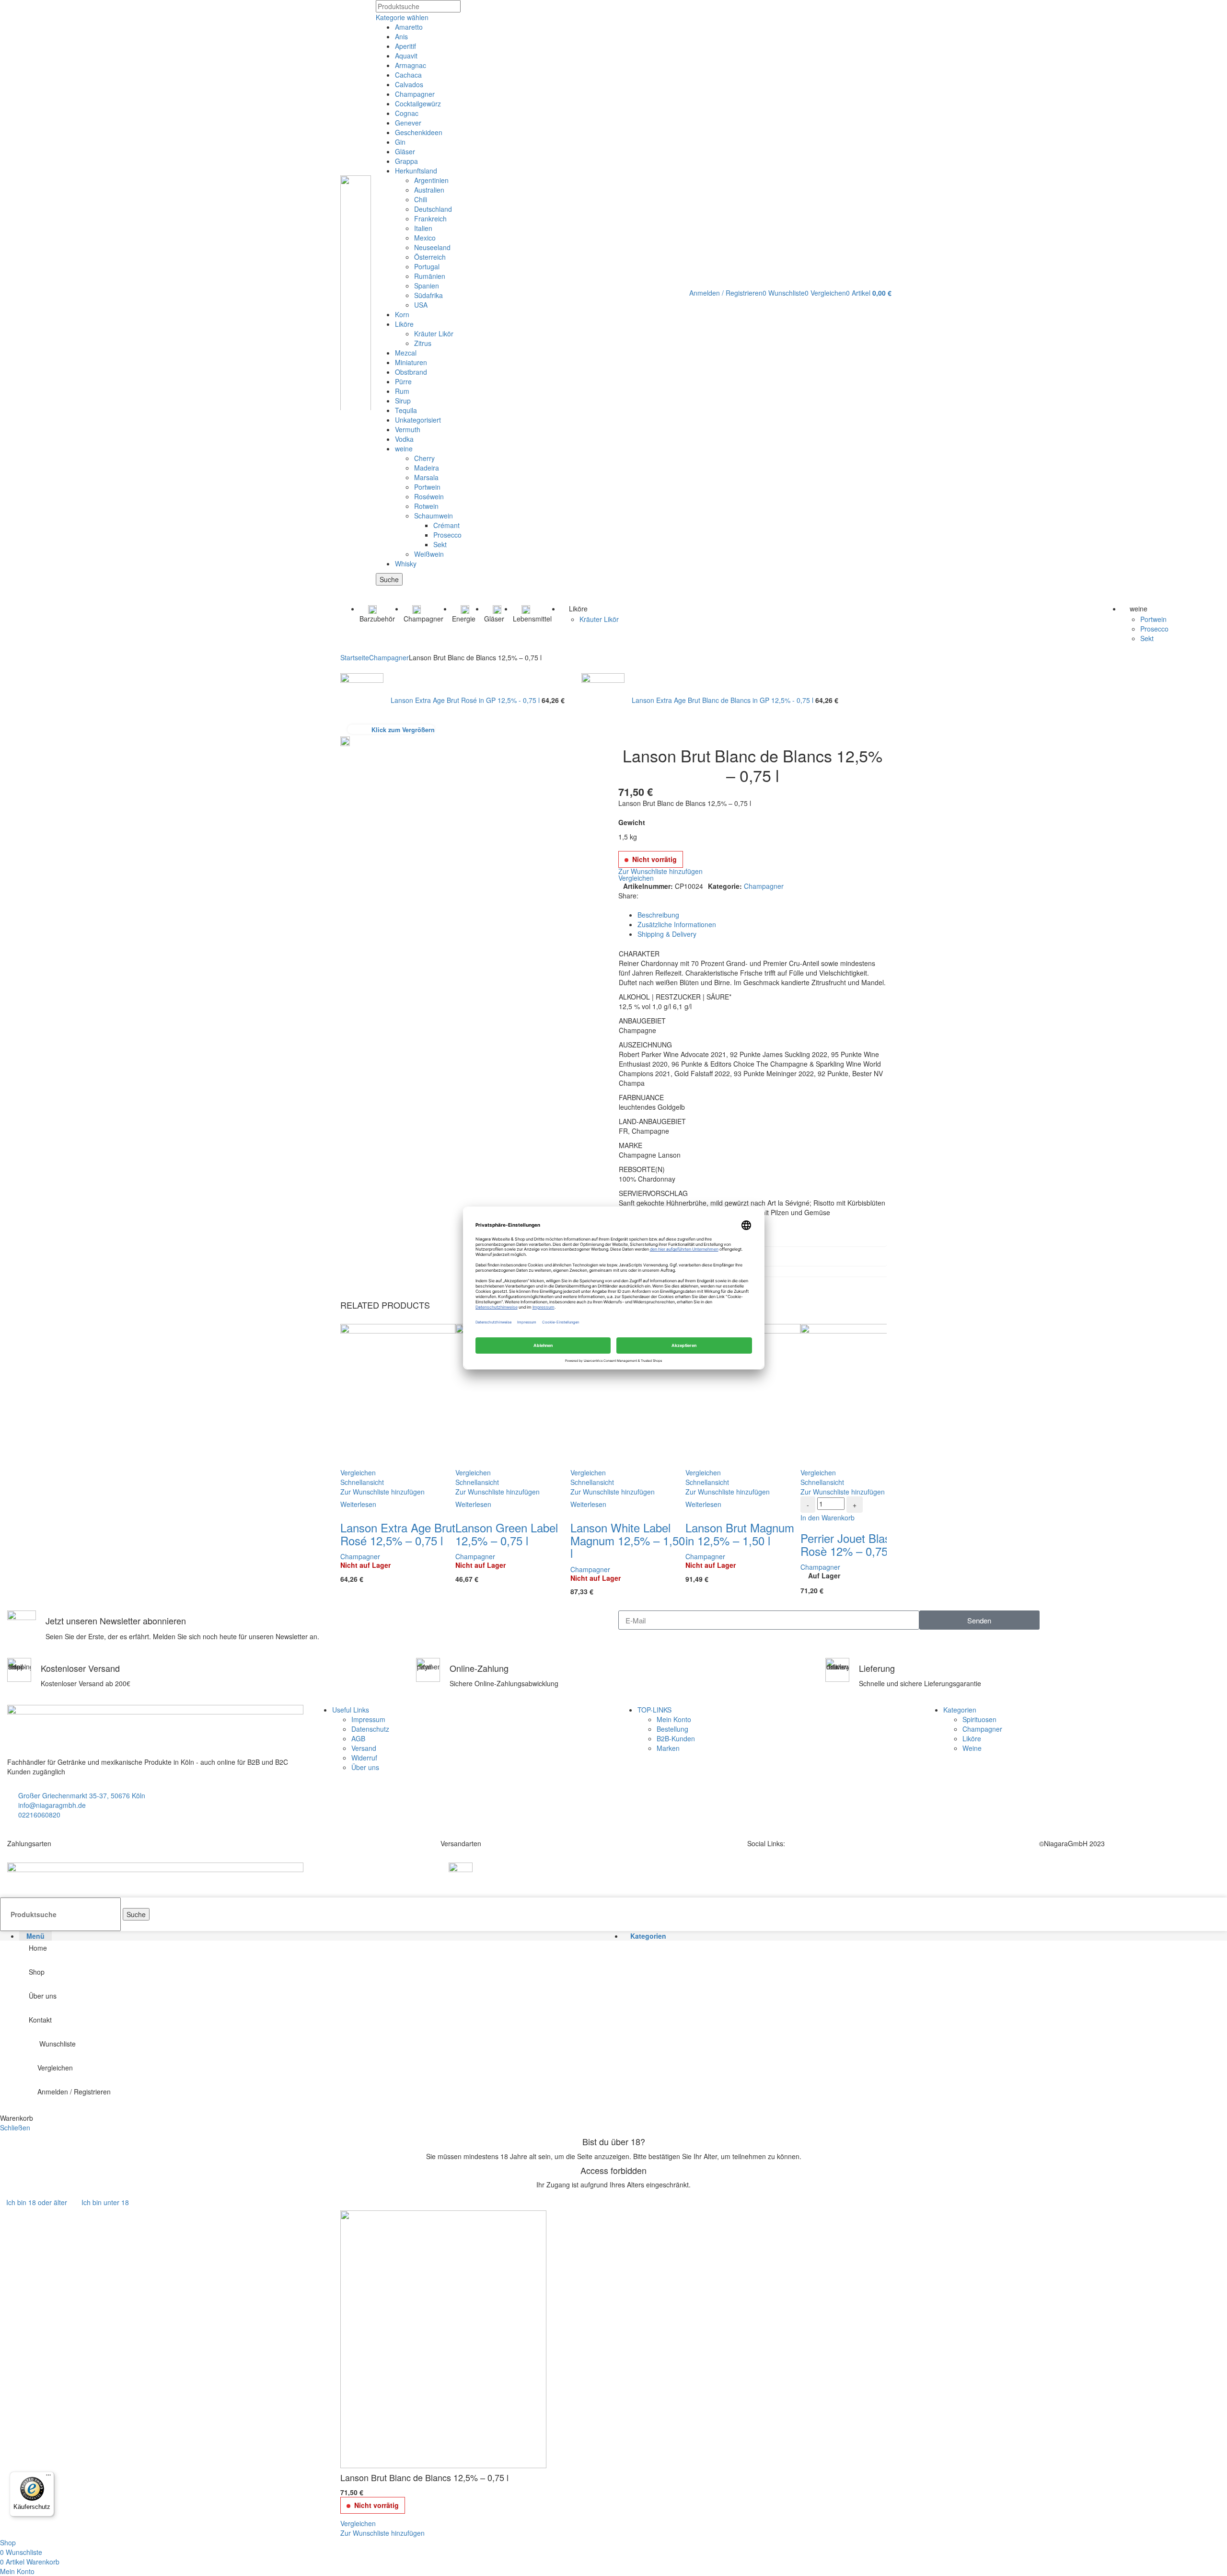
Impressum (368, 1719)
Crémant (446, 525)
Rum (402, 391)
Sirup (403, 401)
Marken (668, 1748)
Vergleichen (55, 2068)
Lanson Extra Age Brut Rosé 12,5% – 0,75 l (398, 1534)
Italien (423, 228)
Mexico (425, 238)
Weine (972, 1748)
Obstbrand (411, 372)
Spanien (427, 286)
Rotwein (426, 506)
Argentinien (431, 180)
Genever (408, 123)
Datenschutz (370, 1729)
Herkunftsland (416, 171)
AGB (358, 1738)
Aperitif (405, 46)
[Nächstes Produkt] (586, 668)
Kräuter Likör (434, 333)
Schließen (15, 2127)
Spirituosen (979, 1719)
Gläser (405, 151)
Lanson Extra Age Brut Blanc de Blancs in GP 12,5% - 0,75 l (723, 700)
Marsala (426, 477)
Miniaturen (411, 362)
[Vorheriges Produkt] (345, 668)
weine (404, 448)
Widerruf (364, 1758)
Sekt (440, 544)
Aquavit (406, 56)
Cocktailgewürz (418, 103)
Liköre (404, 324)
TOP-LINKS (654, 1710)
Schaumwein (434, 516)
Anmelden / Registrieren (74, 2092)
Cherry (424, 458)
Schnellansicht (362, 1482)
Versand (364, 1748)
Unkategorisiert (418, 420)
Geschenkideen (419, 132)
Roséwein (429, 496)
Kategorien (960, 1710)
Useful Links (351, 1710)
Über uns (365, 1767)
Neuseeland (432, 247)
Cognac (407, 113)
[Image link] (155, 1876)
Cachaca (408, 75)
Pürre (403, 381)
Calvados (409, 84)
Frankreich (430, 218)
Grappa (406, 161)
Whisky (406, 563)
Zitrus (423, 343)
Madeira (427, 468)
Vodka (404, 439)
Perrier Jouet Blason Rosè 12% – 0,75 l (852, 1544)
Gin (400, 142)
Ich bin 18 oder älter (37, 2202)
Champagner (415, 94)
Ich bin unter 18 (105, 2202)
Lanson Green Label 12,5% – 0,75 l (507, 1534)
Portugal (427, 266)
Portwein (427, 487)
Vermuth (408, 429)
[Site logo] (356, 292)
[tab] (762, 915)
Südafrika (428, 295)
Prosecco (447, 535)
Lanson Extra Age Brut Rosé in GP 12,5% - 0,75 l (466, 700)
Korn (402, 314)
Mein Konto (674, 1719)
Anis (401, 36)
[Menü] (48, 2477)
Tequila (406, 410)
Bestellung (672, 1729)
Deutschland (433, 209)
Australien (429, 190)
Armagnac (411, 65)
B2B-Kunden (676, 1738)
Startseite (355, 657)
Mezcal (406, 353)
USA (421, 305)
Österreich (430, 257)
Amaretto (409, 27)
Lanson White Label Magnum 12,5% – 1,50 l (628, 1540)
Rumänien (430, 276)
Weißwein (429, 554)
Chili (421, 199)
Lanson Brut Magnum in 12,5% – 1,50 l (740, 1534)
